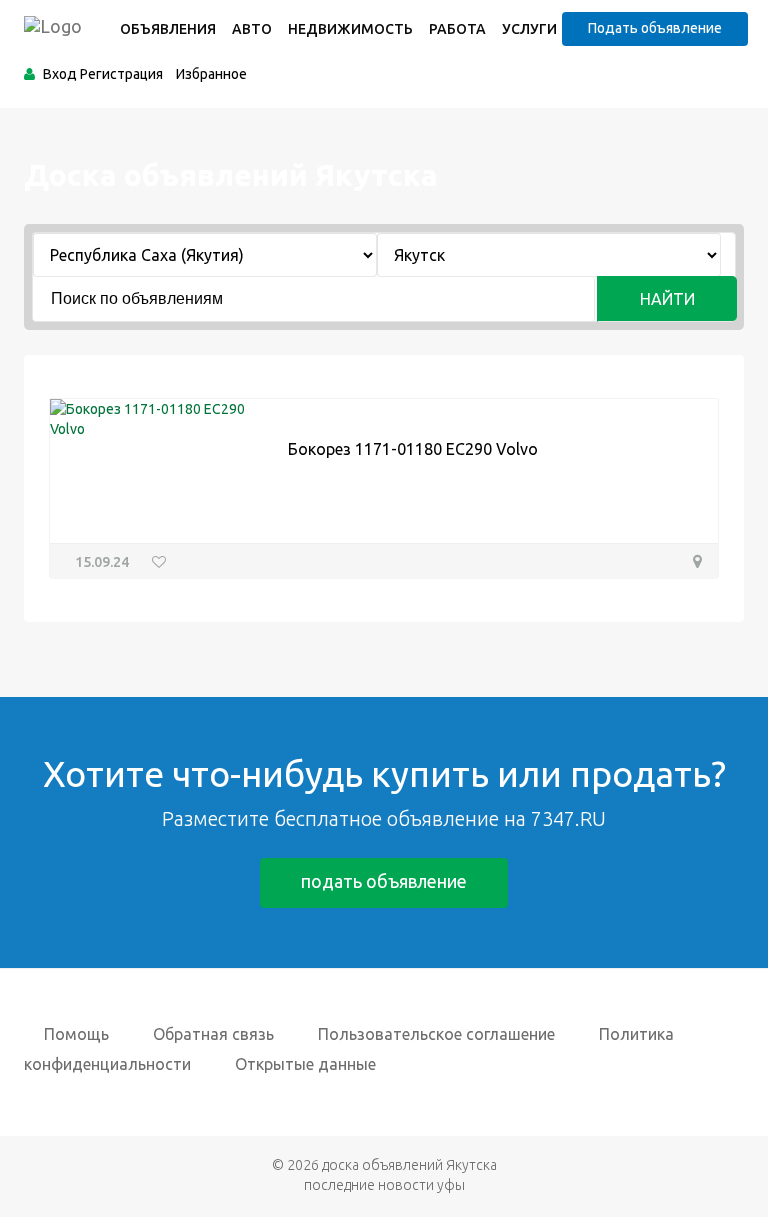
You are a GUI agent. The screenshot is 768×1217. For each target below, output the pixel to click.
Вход (60, 74)
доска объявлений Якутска (409, 1165)
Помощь (76, 1034)
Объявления (168, 29)
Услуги (529, 29)
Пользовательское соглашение (436, 1034)
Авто (252, 29)
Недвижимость (350, 29)
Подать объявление (655, 28)
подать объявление (384, 881)
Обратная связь (213, 1034)
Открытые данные (305, 1064)
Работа (457, 29)
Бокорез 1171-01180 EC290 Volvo (413, 449)
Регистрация (121, 74)
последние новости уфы (384, 1185)
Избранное (211, 74)
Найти (667, 299)
